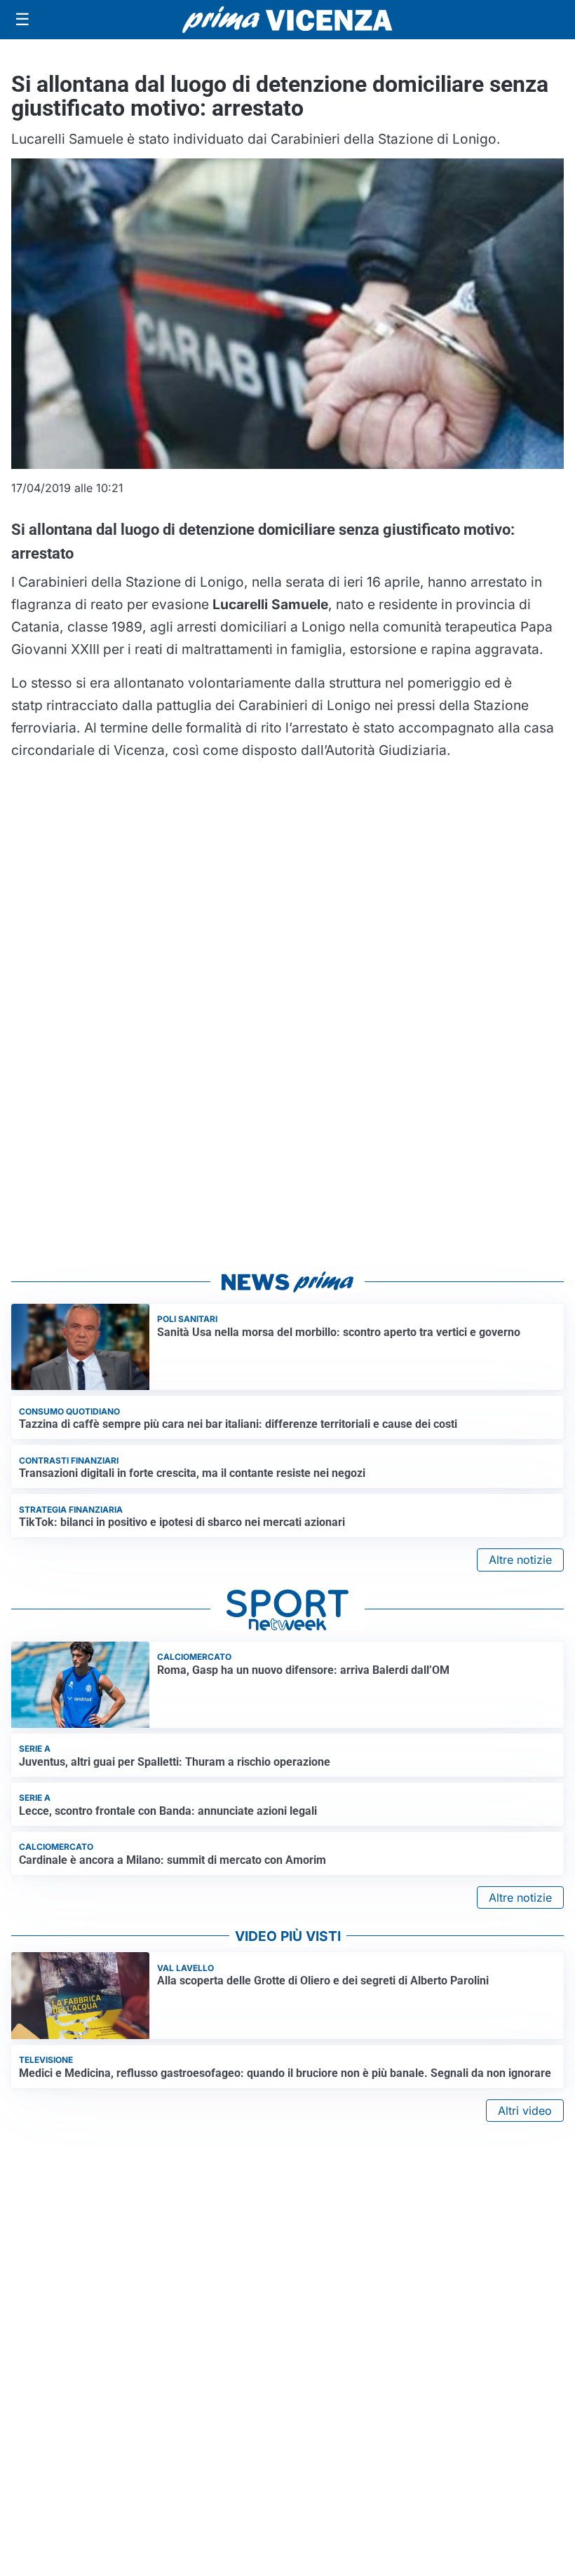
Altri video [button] (525, 2111)
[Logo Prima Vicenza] (287, 20)
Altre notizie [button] (520, 1560)
